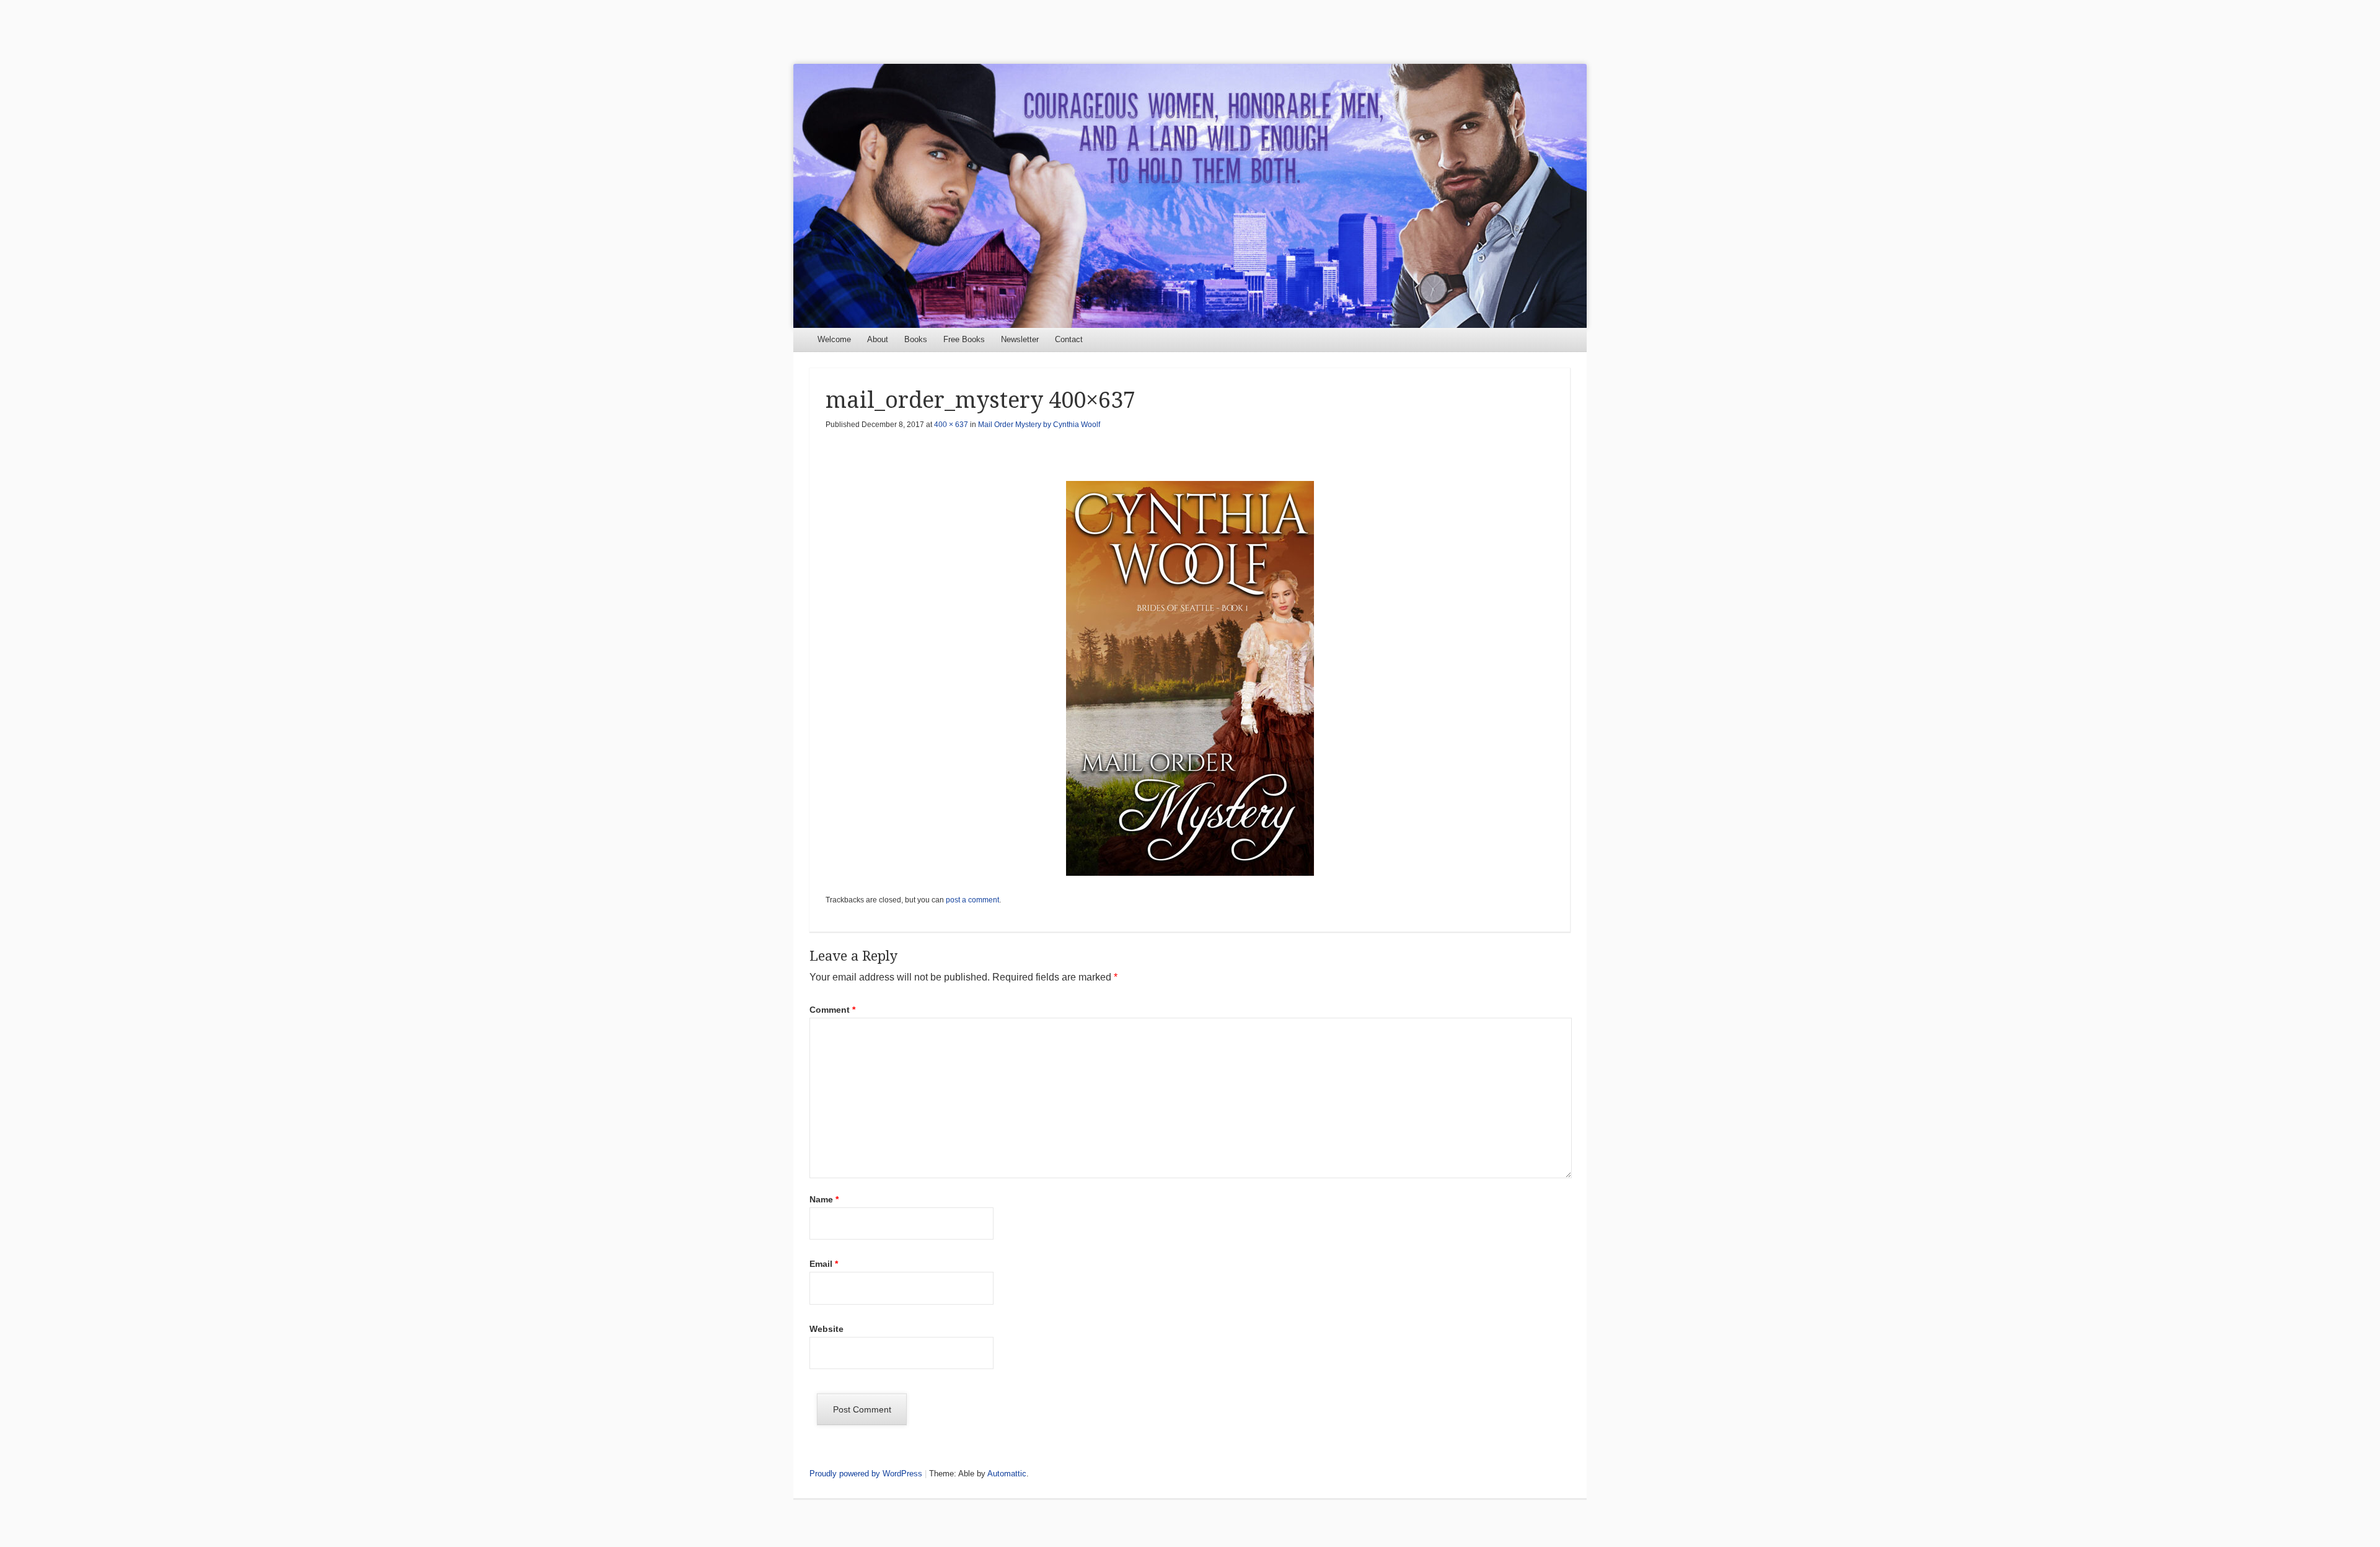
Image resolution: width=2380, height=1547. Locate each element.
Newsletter (1020, 339)
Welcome (834, 339)
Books (916, 339)
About (878, 339)
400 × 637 (951, 425)
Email (824, 1264)
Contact (1069, 339)
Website (826, 1329)
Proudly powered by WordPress (866, 1474)
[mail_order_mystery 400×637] (1190, 678)
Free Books (964, 339)
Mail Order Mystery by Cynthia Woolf (1039, 425)
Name (824, 1199)
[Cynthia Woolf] (1190, 196)
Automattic (1007, 1474)
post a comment (972, 900)
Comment (832, 1010)
